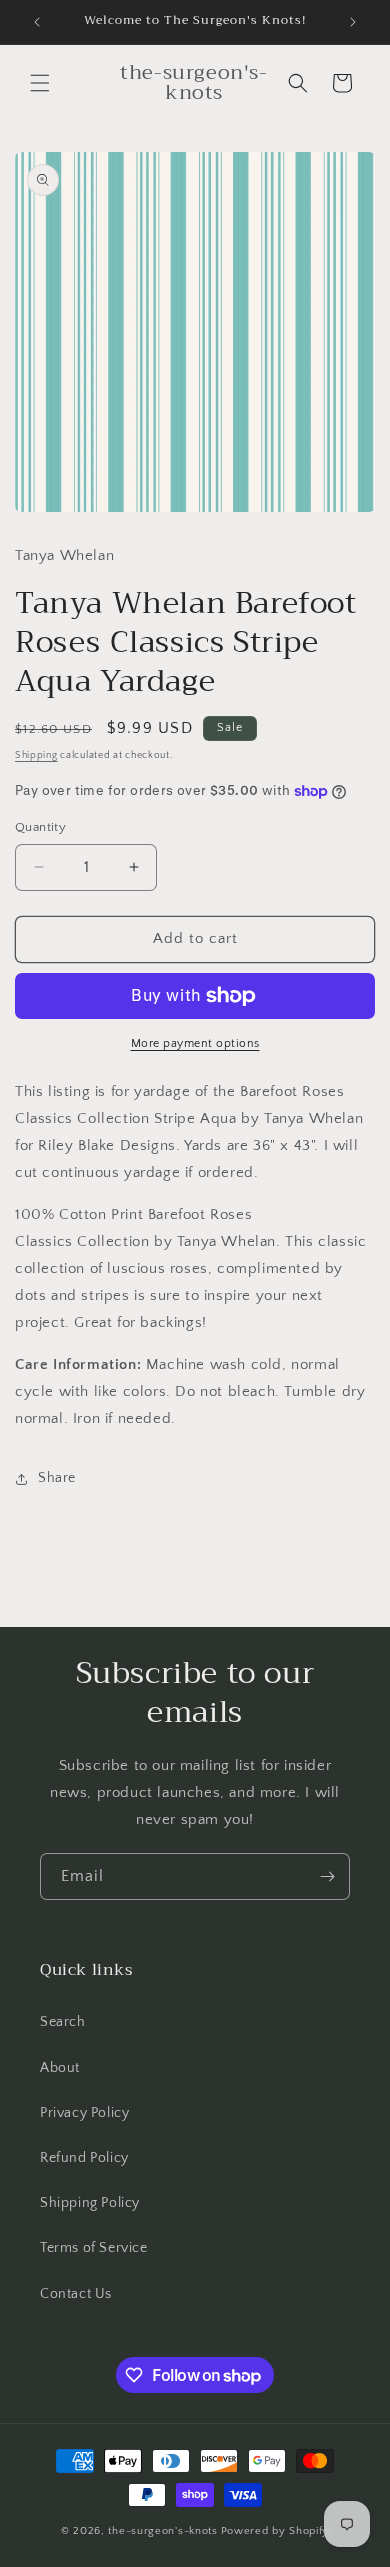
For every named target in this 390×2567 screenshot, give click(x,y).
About (60, 2068)
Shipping (36, 755)
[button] (40, 83)
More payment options (195, 1043)
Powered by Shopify (275, 2531)
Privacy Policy (84, 2113)
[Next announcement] (353, 22)
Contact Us (76, 2294)
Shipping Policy (90, 2203)
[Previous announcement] (37, 22)
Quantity (40, 827)
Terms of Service (94, 2248)
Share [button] (57, 1478)
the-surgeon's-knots (162, 2531)
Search (63, 2022)
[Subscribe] (327, 1876)
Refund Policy (84, 2158)
